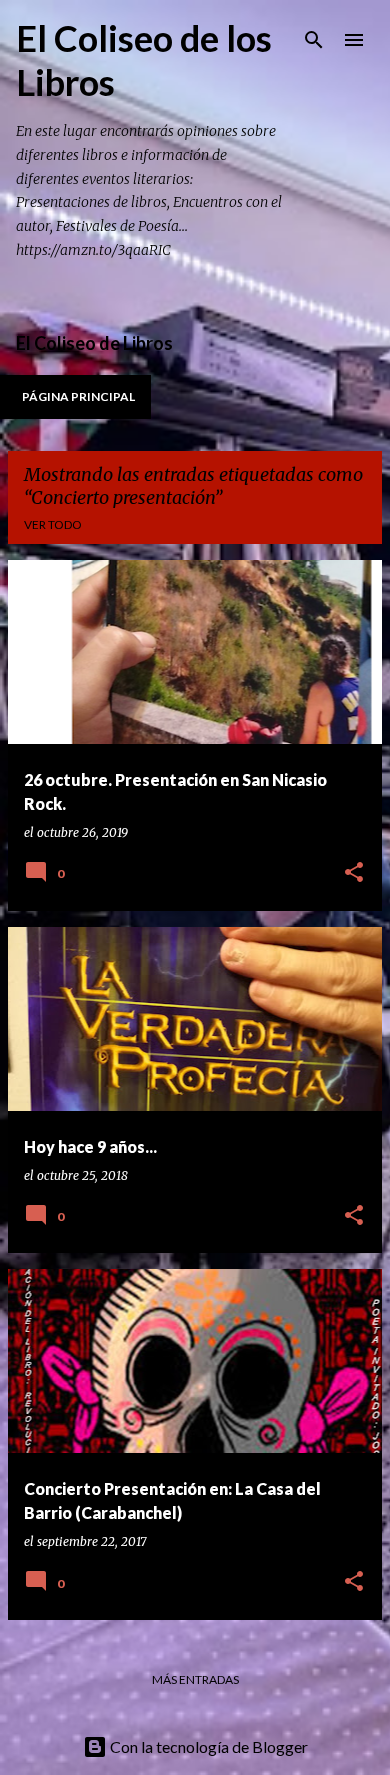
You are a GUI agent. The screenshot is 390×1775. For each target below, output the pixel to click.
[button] (354, 873)
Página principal (78, 396)
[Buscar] (314, 40)
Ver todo (53, 524)
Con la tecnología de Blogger (207, 1746)
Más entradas (195, 1679)
